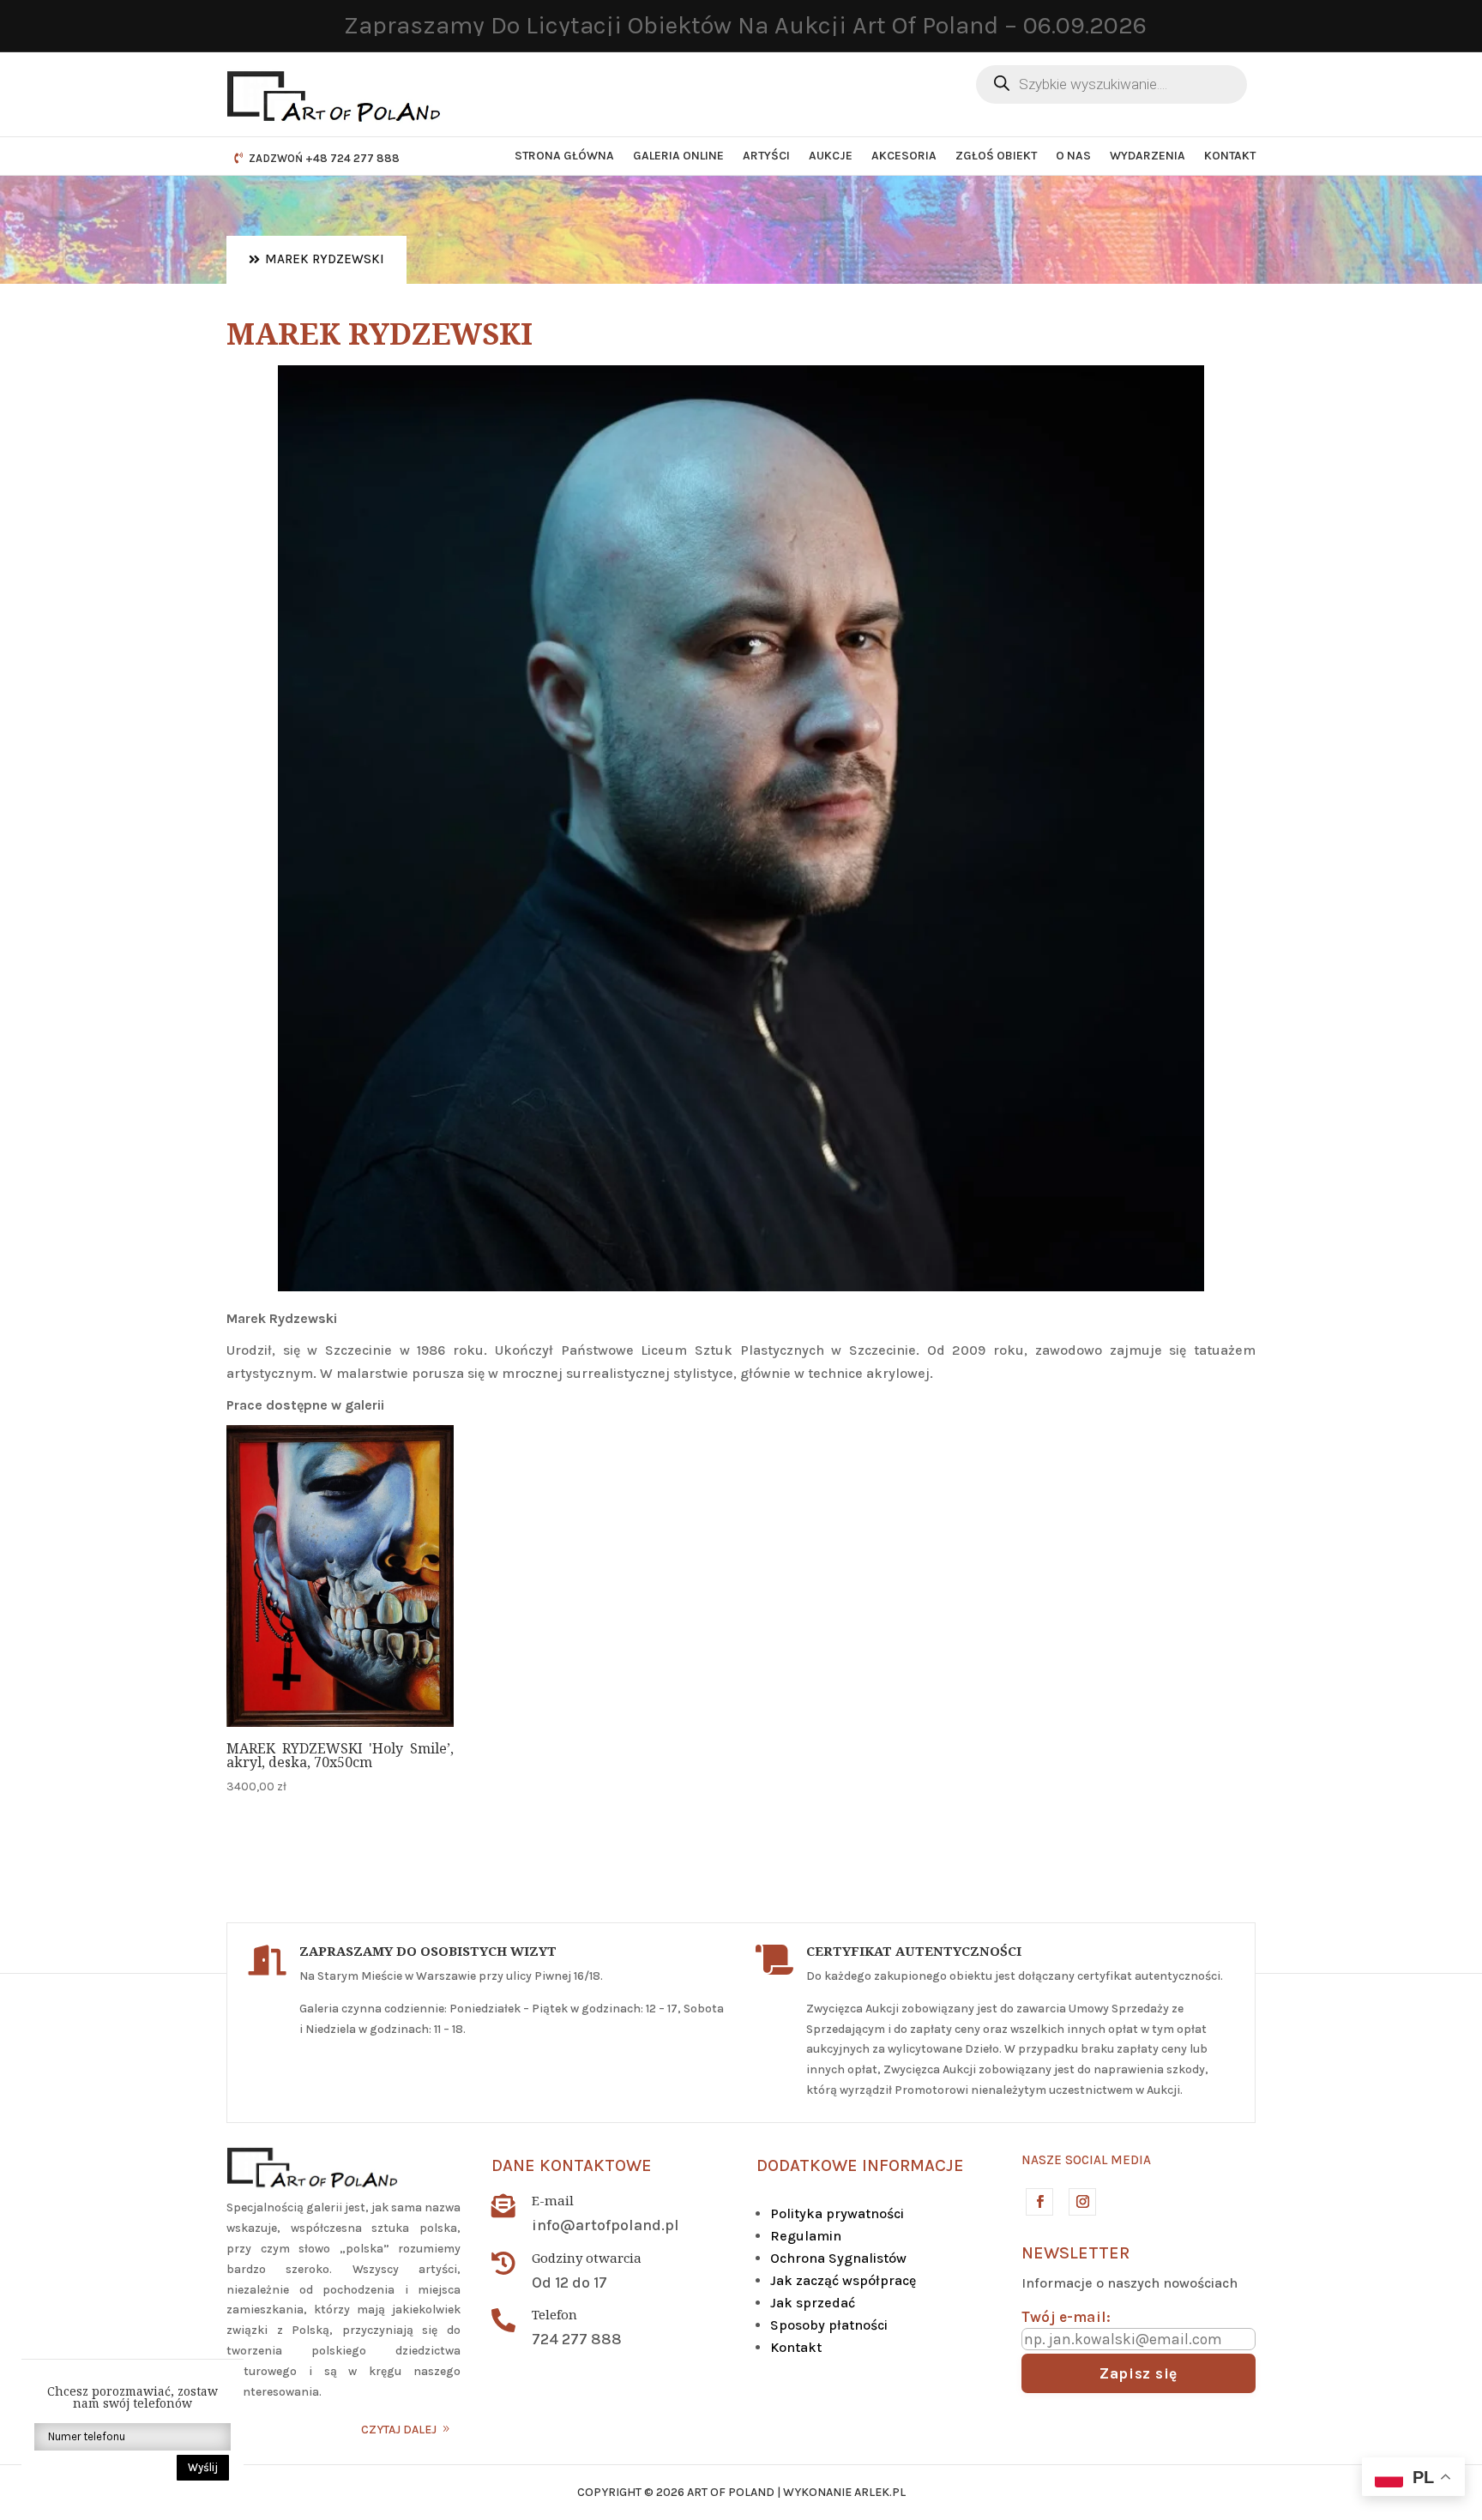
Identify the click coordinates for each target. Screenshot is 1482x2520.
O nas (1073, 156)
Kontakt (1230, 156)
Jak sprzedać (813, 2303)
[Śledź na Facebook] (1039, 2201)
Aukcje (831, 156)
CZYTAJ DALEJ (399, 2430)
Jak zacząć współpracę (843, 2280)
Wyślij (203, 2467)
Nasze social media (1086, 2160)
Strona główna (564, 156)
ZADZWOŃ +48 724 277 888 (324, 158)
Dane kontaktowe (572, 2165)
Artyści (766, 156)
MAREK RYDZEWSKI (325, 259)
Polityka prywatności (837, 2213)
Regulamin (806, 2236)
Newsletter (1075, 2253)
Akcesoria (904, 156)
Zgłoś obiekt (996, 156)
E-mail (553, 2200)
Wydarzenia (1148, 156)
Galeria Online (678, 156)
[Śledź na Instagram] (1081, 2201)
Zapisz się (1139, 2373)
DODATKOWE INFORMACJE (860, 2165)
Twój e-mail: (1066, 2317)
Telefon (554, 2314)
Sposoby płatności (829, 2325)
